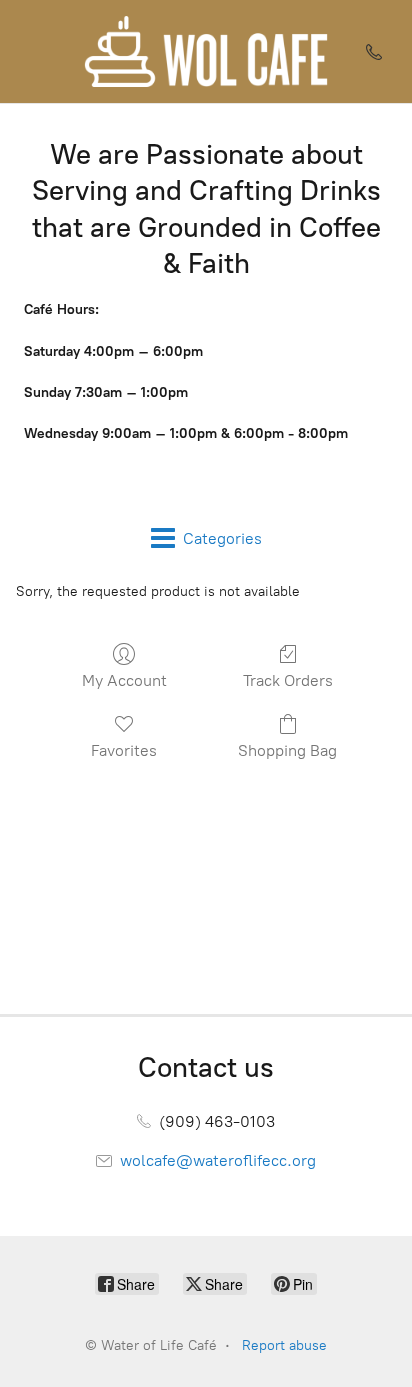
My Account (124, 680)
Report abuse (284, 1345)
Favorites (124, 750)
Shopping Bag (287, 750)
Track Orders (288, 680)
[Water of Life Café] (206, 51)
